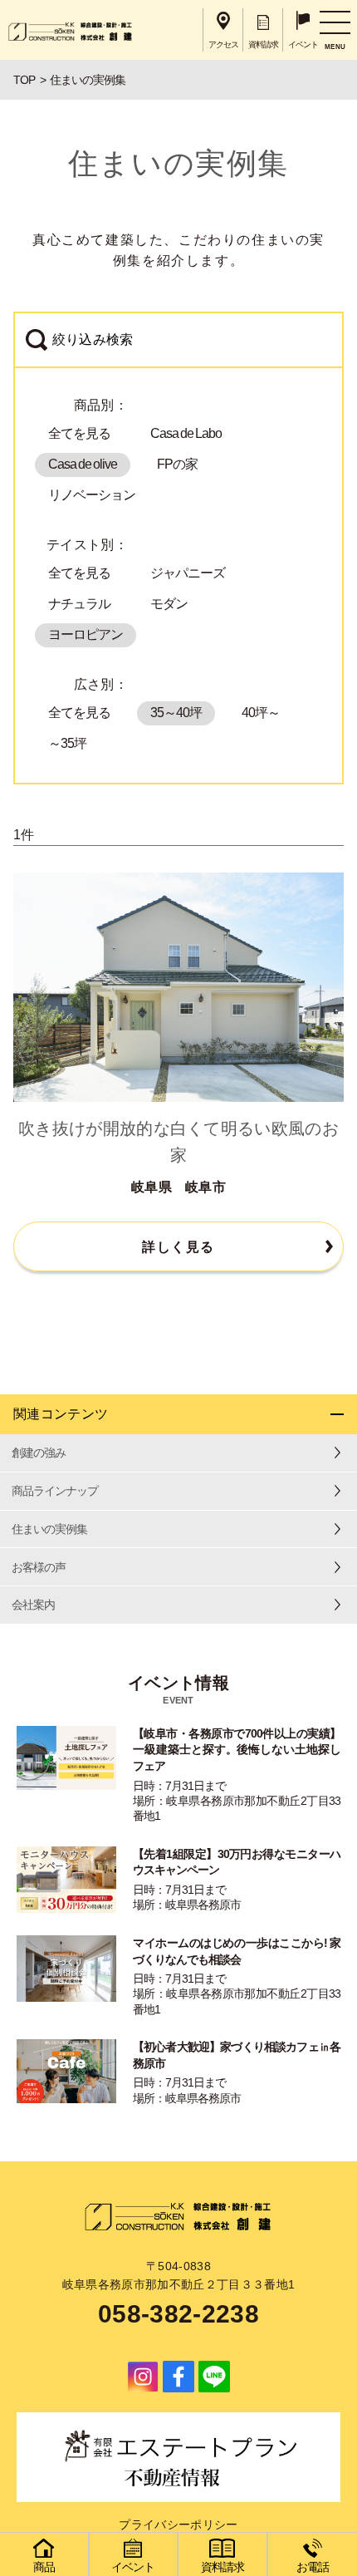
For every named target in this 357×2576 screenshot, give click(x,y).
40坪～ (261, 713)
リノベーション (92, 495)
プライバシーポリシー (178, 2524)
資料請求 (223, 2567)
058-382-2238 (178, 2314)
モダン (169, 604)
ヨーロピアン (86, 634)
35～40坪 (176, 713)
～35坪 (67, 743)
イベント (133, 2567)
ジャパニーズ (188, 573)
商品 (44, 2567)
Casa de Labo (186, 433)
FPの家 (177, 464)
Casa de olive (83, 464)
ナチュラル (79, 604)
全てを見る (79, 433)
